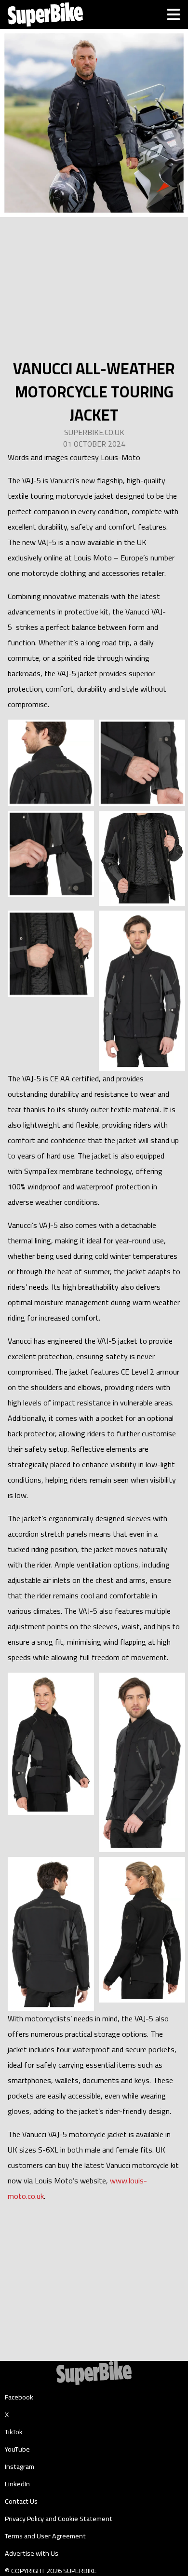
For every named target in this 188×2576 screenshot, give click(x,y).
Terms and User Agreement (45, 2536)
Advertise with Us (32, 2553)
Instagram (20, 2467)
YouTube (17, 2449)
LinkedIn (17, 2484)
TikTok (14, 2432)
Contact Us (21, 2501)
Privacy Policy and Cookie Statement (59, 2519)
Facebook (19, 2397)
